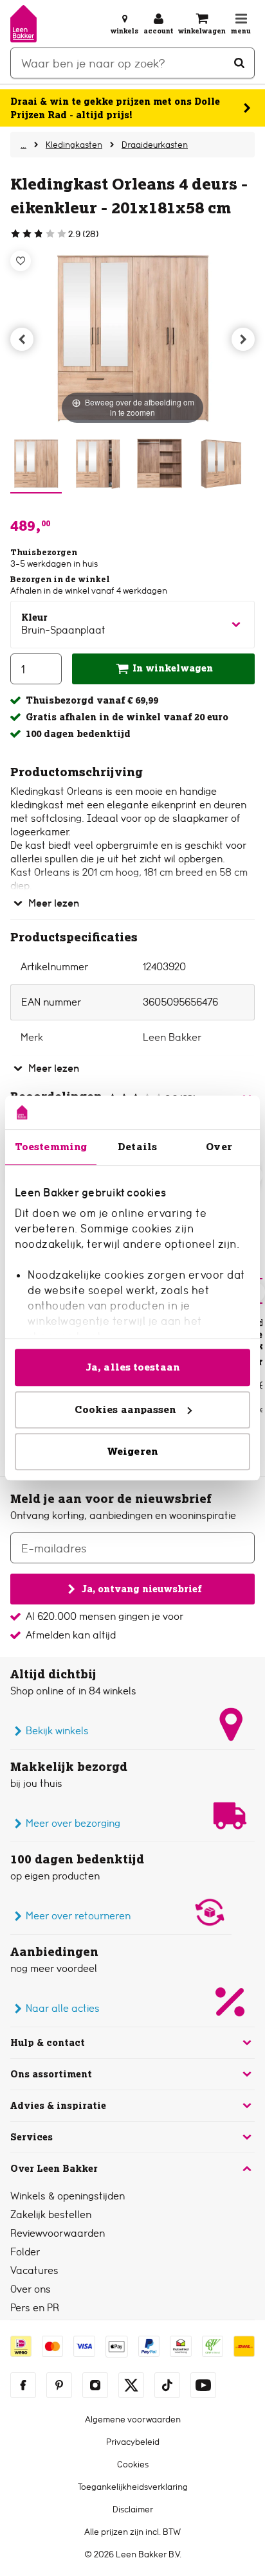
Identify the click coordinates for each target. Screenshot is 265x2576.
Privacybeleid (133, 2442)
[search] (132, 63)
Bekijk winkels (57, 1731)
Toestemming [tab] (51, 1147)
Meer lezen (54, 903)
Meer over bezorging (73, 1823)
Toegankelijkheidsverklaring (133, 2487)
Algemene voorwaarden (133, 2419)
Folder (25, 2252)
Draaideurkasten (155, 145)
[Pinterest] (59, 2385)
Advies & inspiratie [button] (58, 2106)
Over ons (31, 2289)
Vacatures (34, 2270)
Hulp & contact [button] (48, 2043)
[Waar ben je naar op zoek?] (239, 63)
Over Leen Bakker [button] (54, 2169)
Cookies (133, 2464)
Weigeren (132, 1451)
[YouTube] (203, 2385)
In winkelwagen (173, 668)
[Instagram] (95, 2385)
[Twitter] (131, 2385)
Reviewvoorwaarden (58, 2233)
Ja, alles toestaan (132, 1367)
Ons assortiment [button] (51, 2074)
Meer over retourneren (78, 1916)
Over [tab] (219, 1147)
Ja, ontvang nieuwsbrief (142, 1588)
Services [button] (32, 2137)
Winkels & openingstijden (68, 2196)
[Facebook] (23, 2385)
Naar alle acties (63, 2008)
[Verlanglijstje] (21, 261)
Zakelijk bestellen (51, 2215)
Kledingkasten (74, 145)
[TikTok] (167, 2385)
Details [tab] (137, 1147)
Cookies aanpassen (125, 1409)
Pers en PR (35, 2308)
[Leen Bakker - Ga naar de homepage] (23, 24)
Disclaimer (133, 2509)
